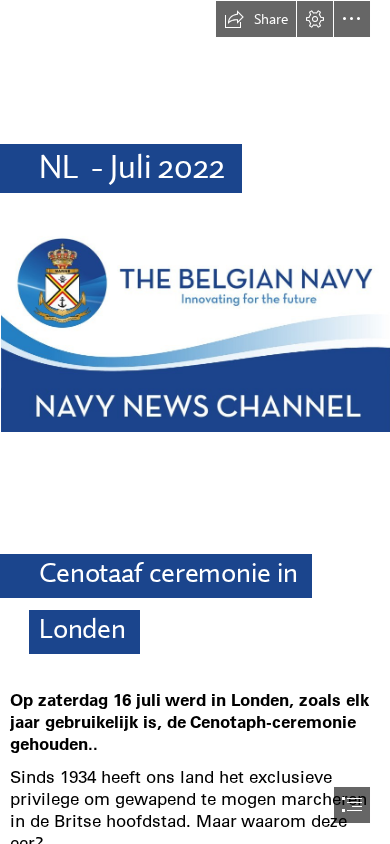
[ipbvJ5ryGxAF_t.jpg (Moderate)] (195, 329)
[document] (195, 422)
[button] (256, 19)
